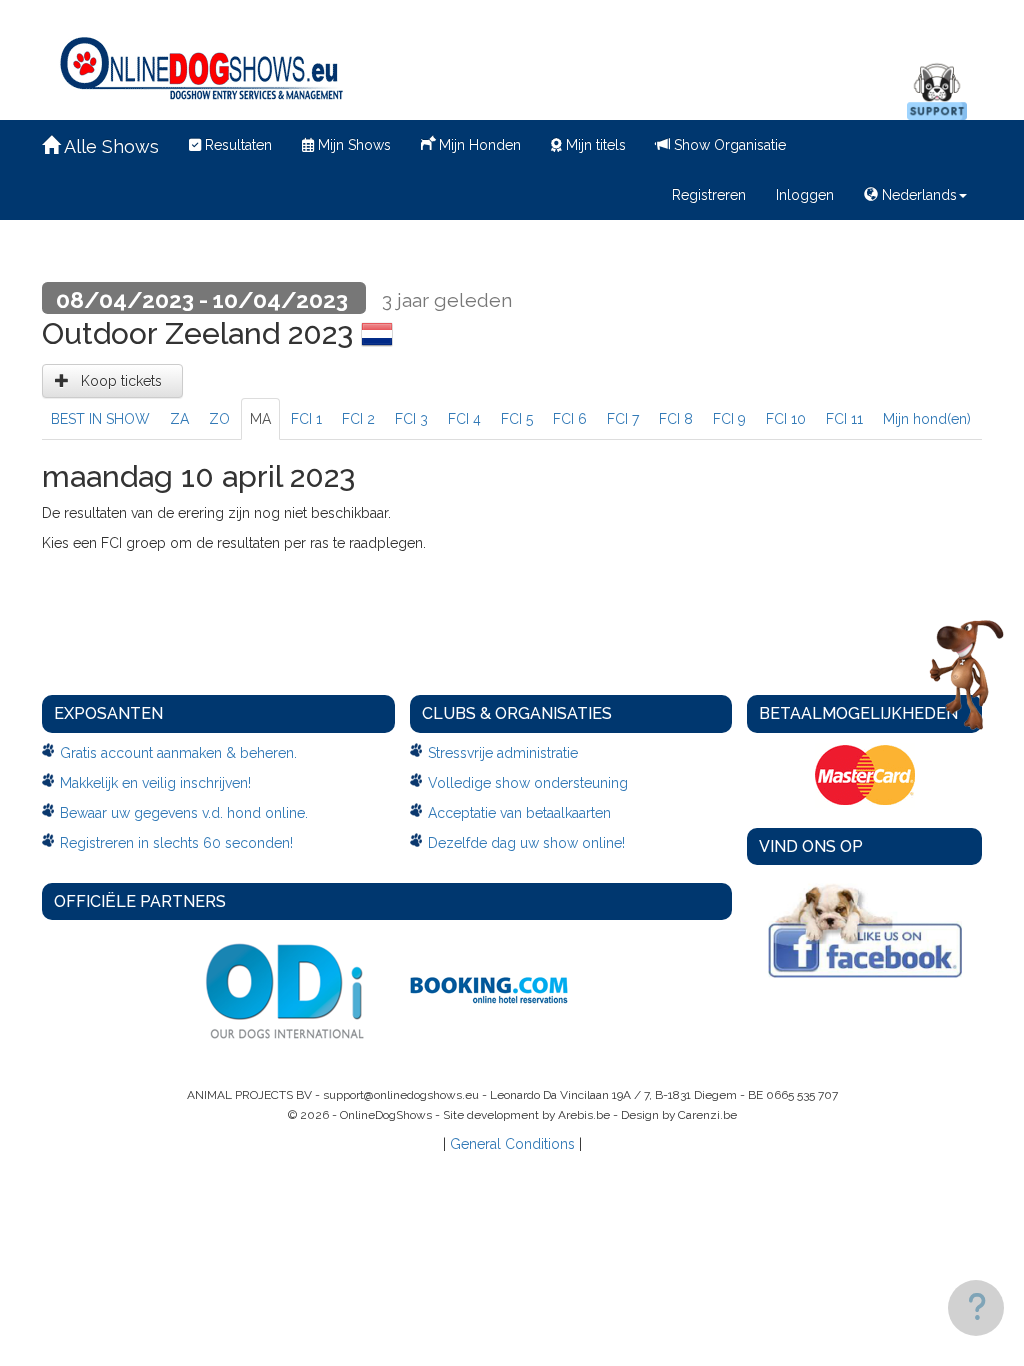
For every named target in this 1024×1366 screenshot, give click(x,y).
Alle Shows (109, 146)
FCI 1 (306, 419)
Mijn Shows (352, 145)
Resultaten (236, 145)
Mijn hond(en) (927, 419)
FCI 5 (517, 419)
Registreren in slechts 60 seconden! (176, 843)
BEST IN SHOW (100, 419)
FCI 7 (623, 419)
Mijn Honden (478, 145)
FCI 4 (464, 419)
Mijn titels (594, 145)
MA (260, 419)
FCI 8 (676, 419)
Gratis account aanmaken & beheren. (178, 753)
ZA (179, 419)
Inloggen (805, 195)
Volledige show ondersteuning (528, 783)
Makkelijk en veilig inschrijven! (155, 783)
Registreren (709, 195)
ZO (219, 419)
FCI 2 (358, 419)
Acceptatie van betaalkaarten (519, 813)
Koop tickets (119, 381)
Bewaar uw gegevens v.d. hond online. (184, 813)
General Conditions (512, 1144)
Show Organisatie (728, 145)
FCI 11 (844, 419)
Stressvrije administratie (503, 753)
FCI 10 (786, 419)
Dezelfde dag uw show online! (526, 843)
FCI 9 (729, 419)
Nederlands (917, 195)
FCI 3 (411, 419)
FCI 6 (570, 419)
